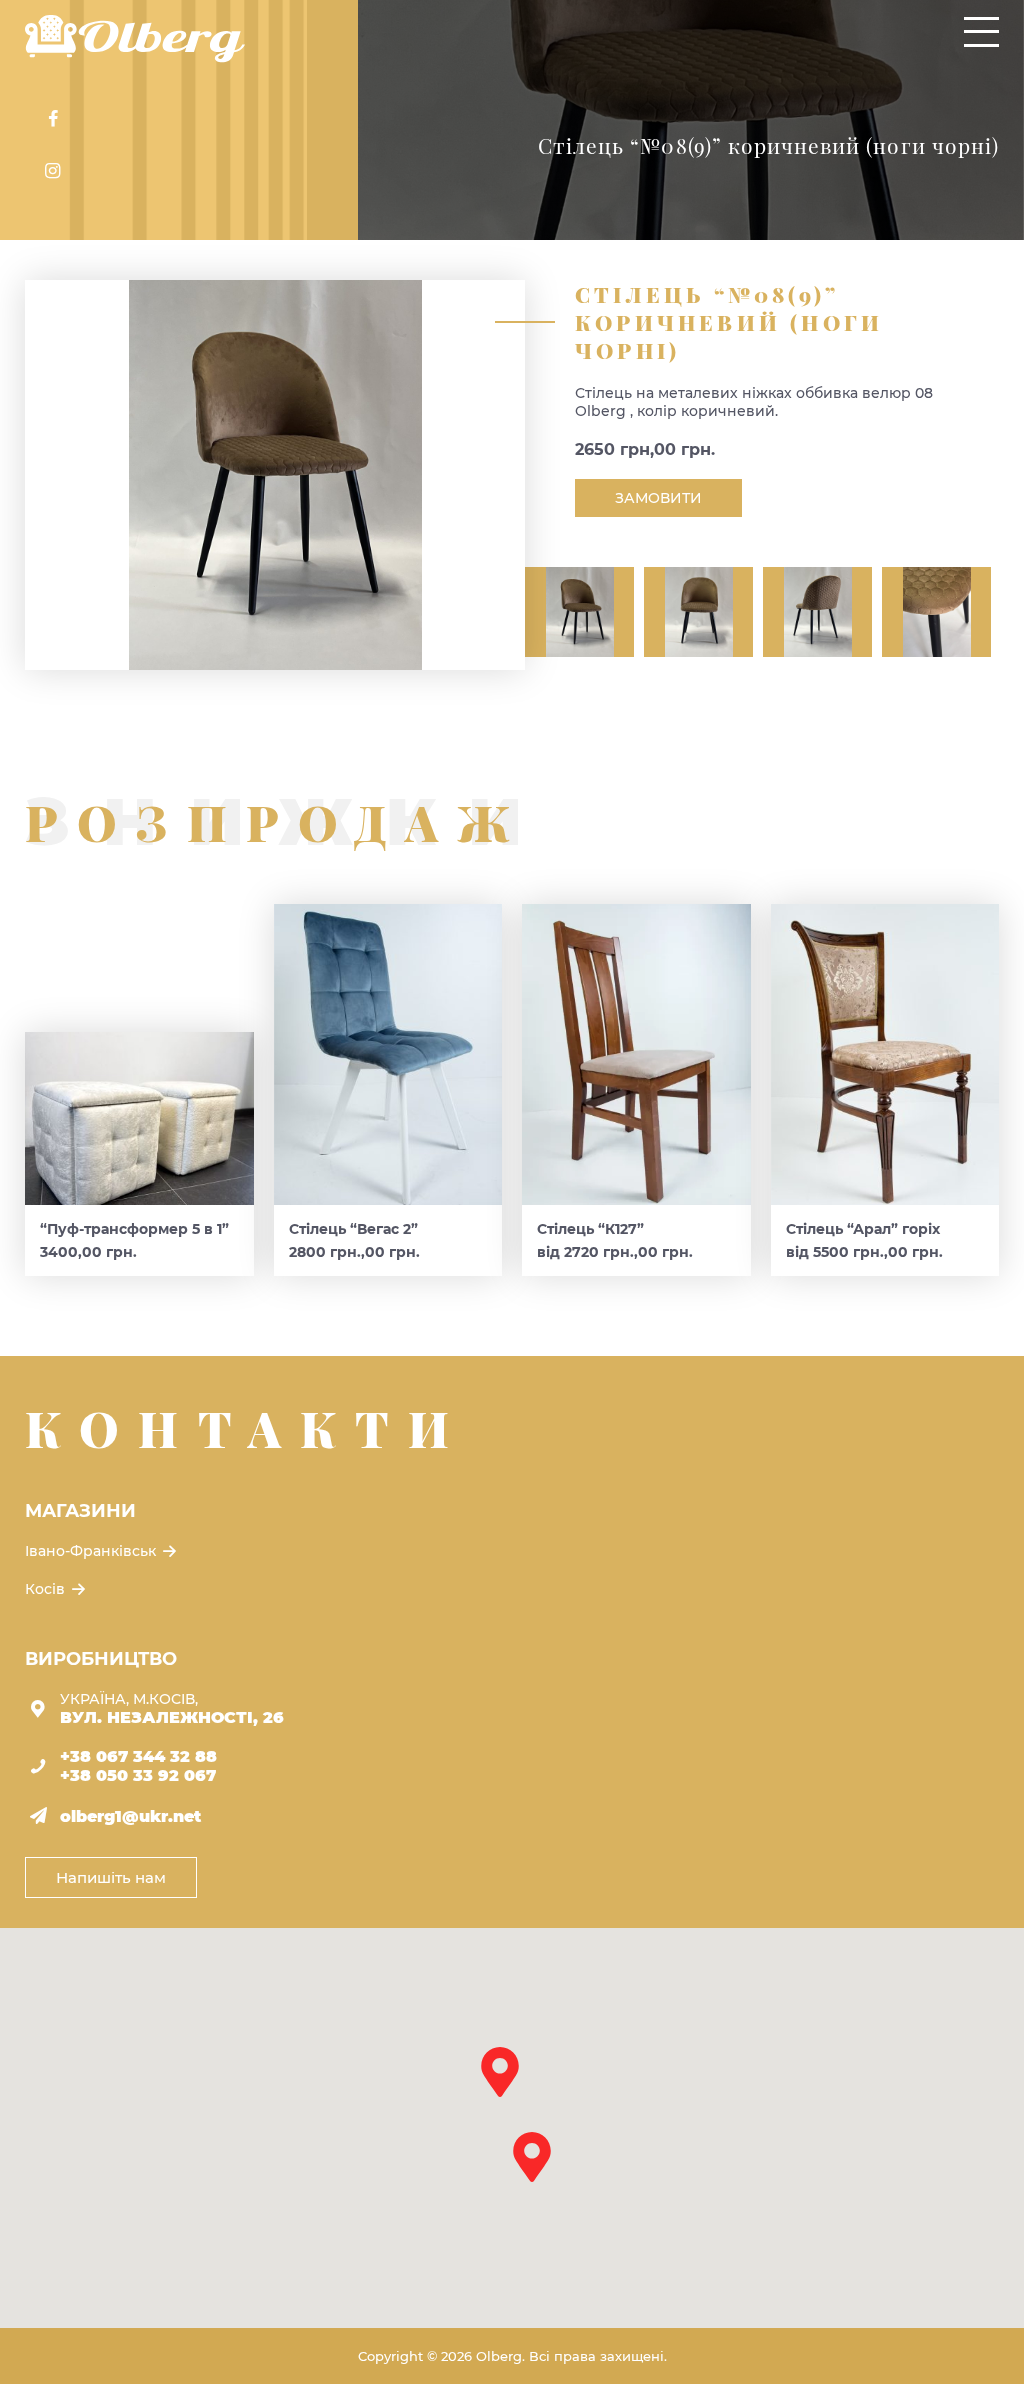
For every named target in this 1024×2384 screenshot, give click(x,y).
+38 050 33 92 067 (138, 1775)
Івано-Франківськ (92, 1551)
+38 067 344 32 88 (138, 1756)
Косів (47, 1589)
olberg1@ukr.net (130, 1816)
